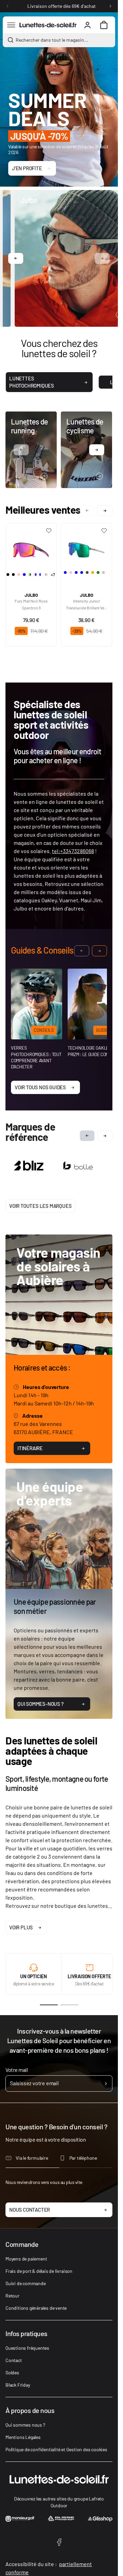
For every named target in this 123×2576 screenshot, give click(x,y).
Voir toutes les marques (40, 1204)
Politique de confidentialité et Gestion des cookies (56, 2448)
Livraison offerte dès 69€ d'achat (61, 6)
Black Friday (18, 2383)
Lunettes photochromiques (32, 382)
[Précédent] (8, 6)
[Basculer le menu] (11, 25)
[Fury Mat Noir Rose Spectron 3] (31, 547)
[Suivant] (110, 6)
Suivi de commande (26, 2282)
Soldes (12, 2371)
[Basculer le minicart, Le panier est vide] (104, 25)
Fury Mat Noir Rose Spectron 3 (31, 604)
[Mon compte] (87, 25)
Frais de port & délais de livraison (39, 2270)
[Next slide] (105, 1136)
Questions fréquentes (27, 2346)
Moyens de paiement (26, 2257)
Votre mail (17, 2068)
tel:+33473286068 (73, 851)
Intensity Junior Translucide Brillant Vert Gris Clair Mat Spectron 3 (87, 605)
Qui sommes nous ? (25, 2423)
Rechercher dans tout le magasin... (52, 40)
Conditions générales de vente (36, 2307)
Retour (12, 2294)
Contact (14, 2359)
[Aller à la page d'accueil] (48, 25)
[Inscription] (106, 2082)
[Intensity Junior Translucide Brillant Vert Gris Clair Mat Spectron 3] (86, 547)
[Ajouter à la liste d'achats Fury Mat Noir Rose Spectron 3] (49, 531)
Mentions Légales (23, 2436)
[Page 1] (49, 2004)
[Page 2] (69, 2004)
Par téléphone (83, 2156)
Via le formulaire (32, 2156)
